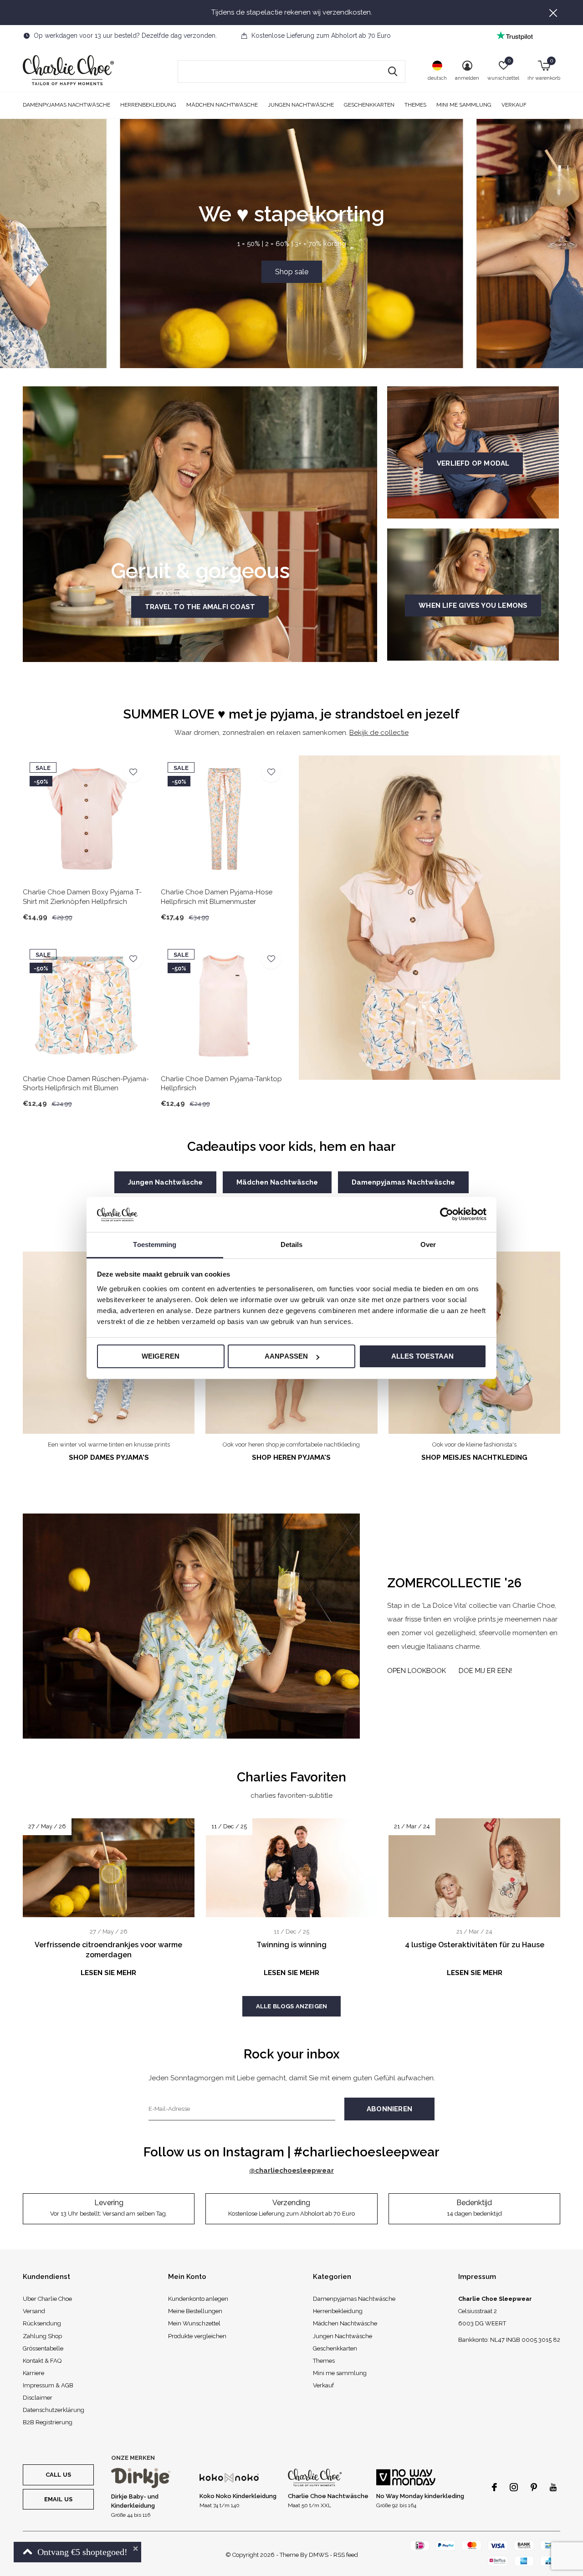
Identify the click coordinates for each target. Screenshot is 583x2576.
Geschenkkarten (369, 105)
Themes (415, 105)
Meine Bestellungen (195, 2311)
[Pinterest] (534, 2487)
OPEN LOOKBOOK (417, 1671)
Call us (58, 2475)
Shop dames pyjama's (109, 1457)
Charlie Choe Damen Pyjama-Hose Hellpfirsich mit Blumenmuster (217, 897)
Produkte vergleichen (197, 2336)
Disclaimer (38, 2398)
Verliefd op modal (473, 463)
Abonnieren (389, 2109)
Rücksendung (42, 2323)
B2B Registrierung (48, 2422)
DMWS (319, 2555)
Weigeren (161, 1356)
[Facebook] (494, 2487)
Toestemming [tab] (155, 1244)
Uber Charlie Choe (47, 2299)
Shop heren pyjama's (291, 1457)
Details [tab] (292, 1244)
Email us (58, 2499)
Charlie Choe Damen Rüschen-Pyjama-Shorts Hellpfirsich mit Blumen (86, 1084)
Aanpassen (286, 1356)
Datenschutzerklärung (54, 2410)
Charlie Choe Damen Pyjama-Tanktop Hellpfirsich (221, 1084)
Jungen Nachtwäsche (301, 105)
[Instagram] (514, 2487)
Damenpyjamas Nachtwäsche (66, 105)
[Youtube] (553, 2487)
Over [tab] (428, 1244)
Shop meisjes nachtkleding (474, 1457)
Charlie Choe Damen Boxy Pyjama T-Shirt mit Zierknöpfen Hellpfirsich (82, 897)
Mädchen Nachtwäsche (222, 105)
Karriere (33, 2373)
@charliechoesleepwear (291, 2171)
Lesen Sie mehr (108, 1973)
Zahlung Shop (42, 2336)
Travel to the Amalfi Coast (200, 607)
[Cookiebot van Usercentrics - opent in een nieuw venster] (447, 1214)
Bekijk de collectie (379, 733)
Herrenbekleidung (148, 105)
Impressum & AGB (48, 2385)
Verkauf (514, 105)
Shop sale (292, 272)
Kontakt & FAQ (42, 2361)
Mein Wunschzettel (194, 2323)
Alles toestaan (423, 1356)
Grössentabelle (43, 2348)
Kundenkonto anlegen (198, 2299)
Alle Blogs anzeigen (291, 2006)
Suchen (393, 72)
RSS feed (346, 2555)
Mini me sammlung (464, 105)
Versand (34, 2311)
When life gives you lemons (473, 606)
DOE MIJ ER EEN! (485, 1671)
